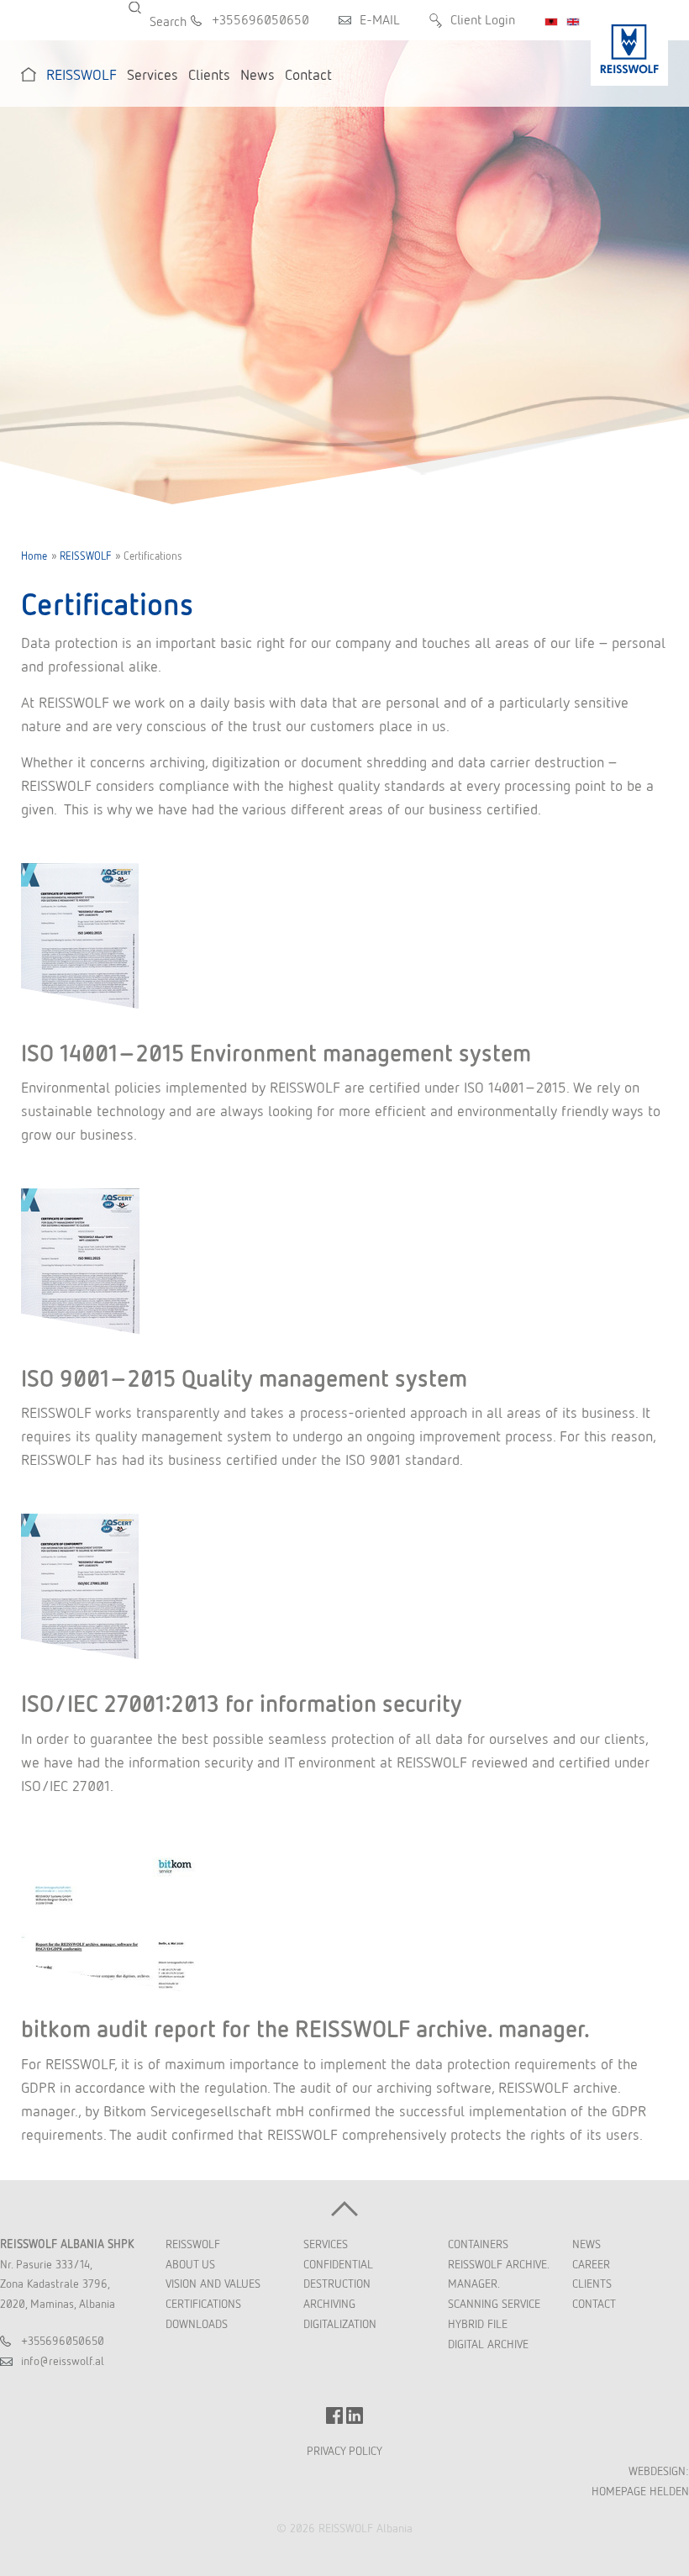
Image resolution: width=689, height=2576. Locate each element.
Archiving (329, 2304)
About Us (190, 2264)
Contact (594, 2304)
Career (591, 2264)
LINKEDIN (355, 2415)
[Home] (29, 74)
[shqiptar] (551, 22)
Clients (592, 2284)
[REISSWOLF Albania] (629, 43)
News (586, 2244)
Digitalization (340, 2324)
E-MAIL (380, 20)
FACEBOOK (334, 2415)
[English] (573, 22)
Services (326, 2244)
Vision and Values (213, 2284)
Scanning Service (494, 2304)
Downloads (197, 2324)
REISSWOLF (85, 556)
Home (34, 556)
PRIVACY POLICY (344, 2451)
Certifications (203, 2304)
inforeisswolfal (63, 2361)
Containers (478, 2244)
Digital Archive (488, 2344)
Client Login (483, 20)
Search (145, 8)
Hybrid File (478, 2324)
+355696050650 (260, 20)
